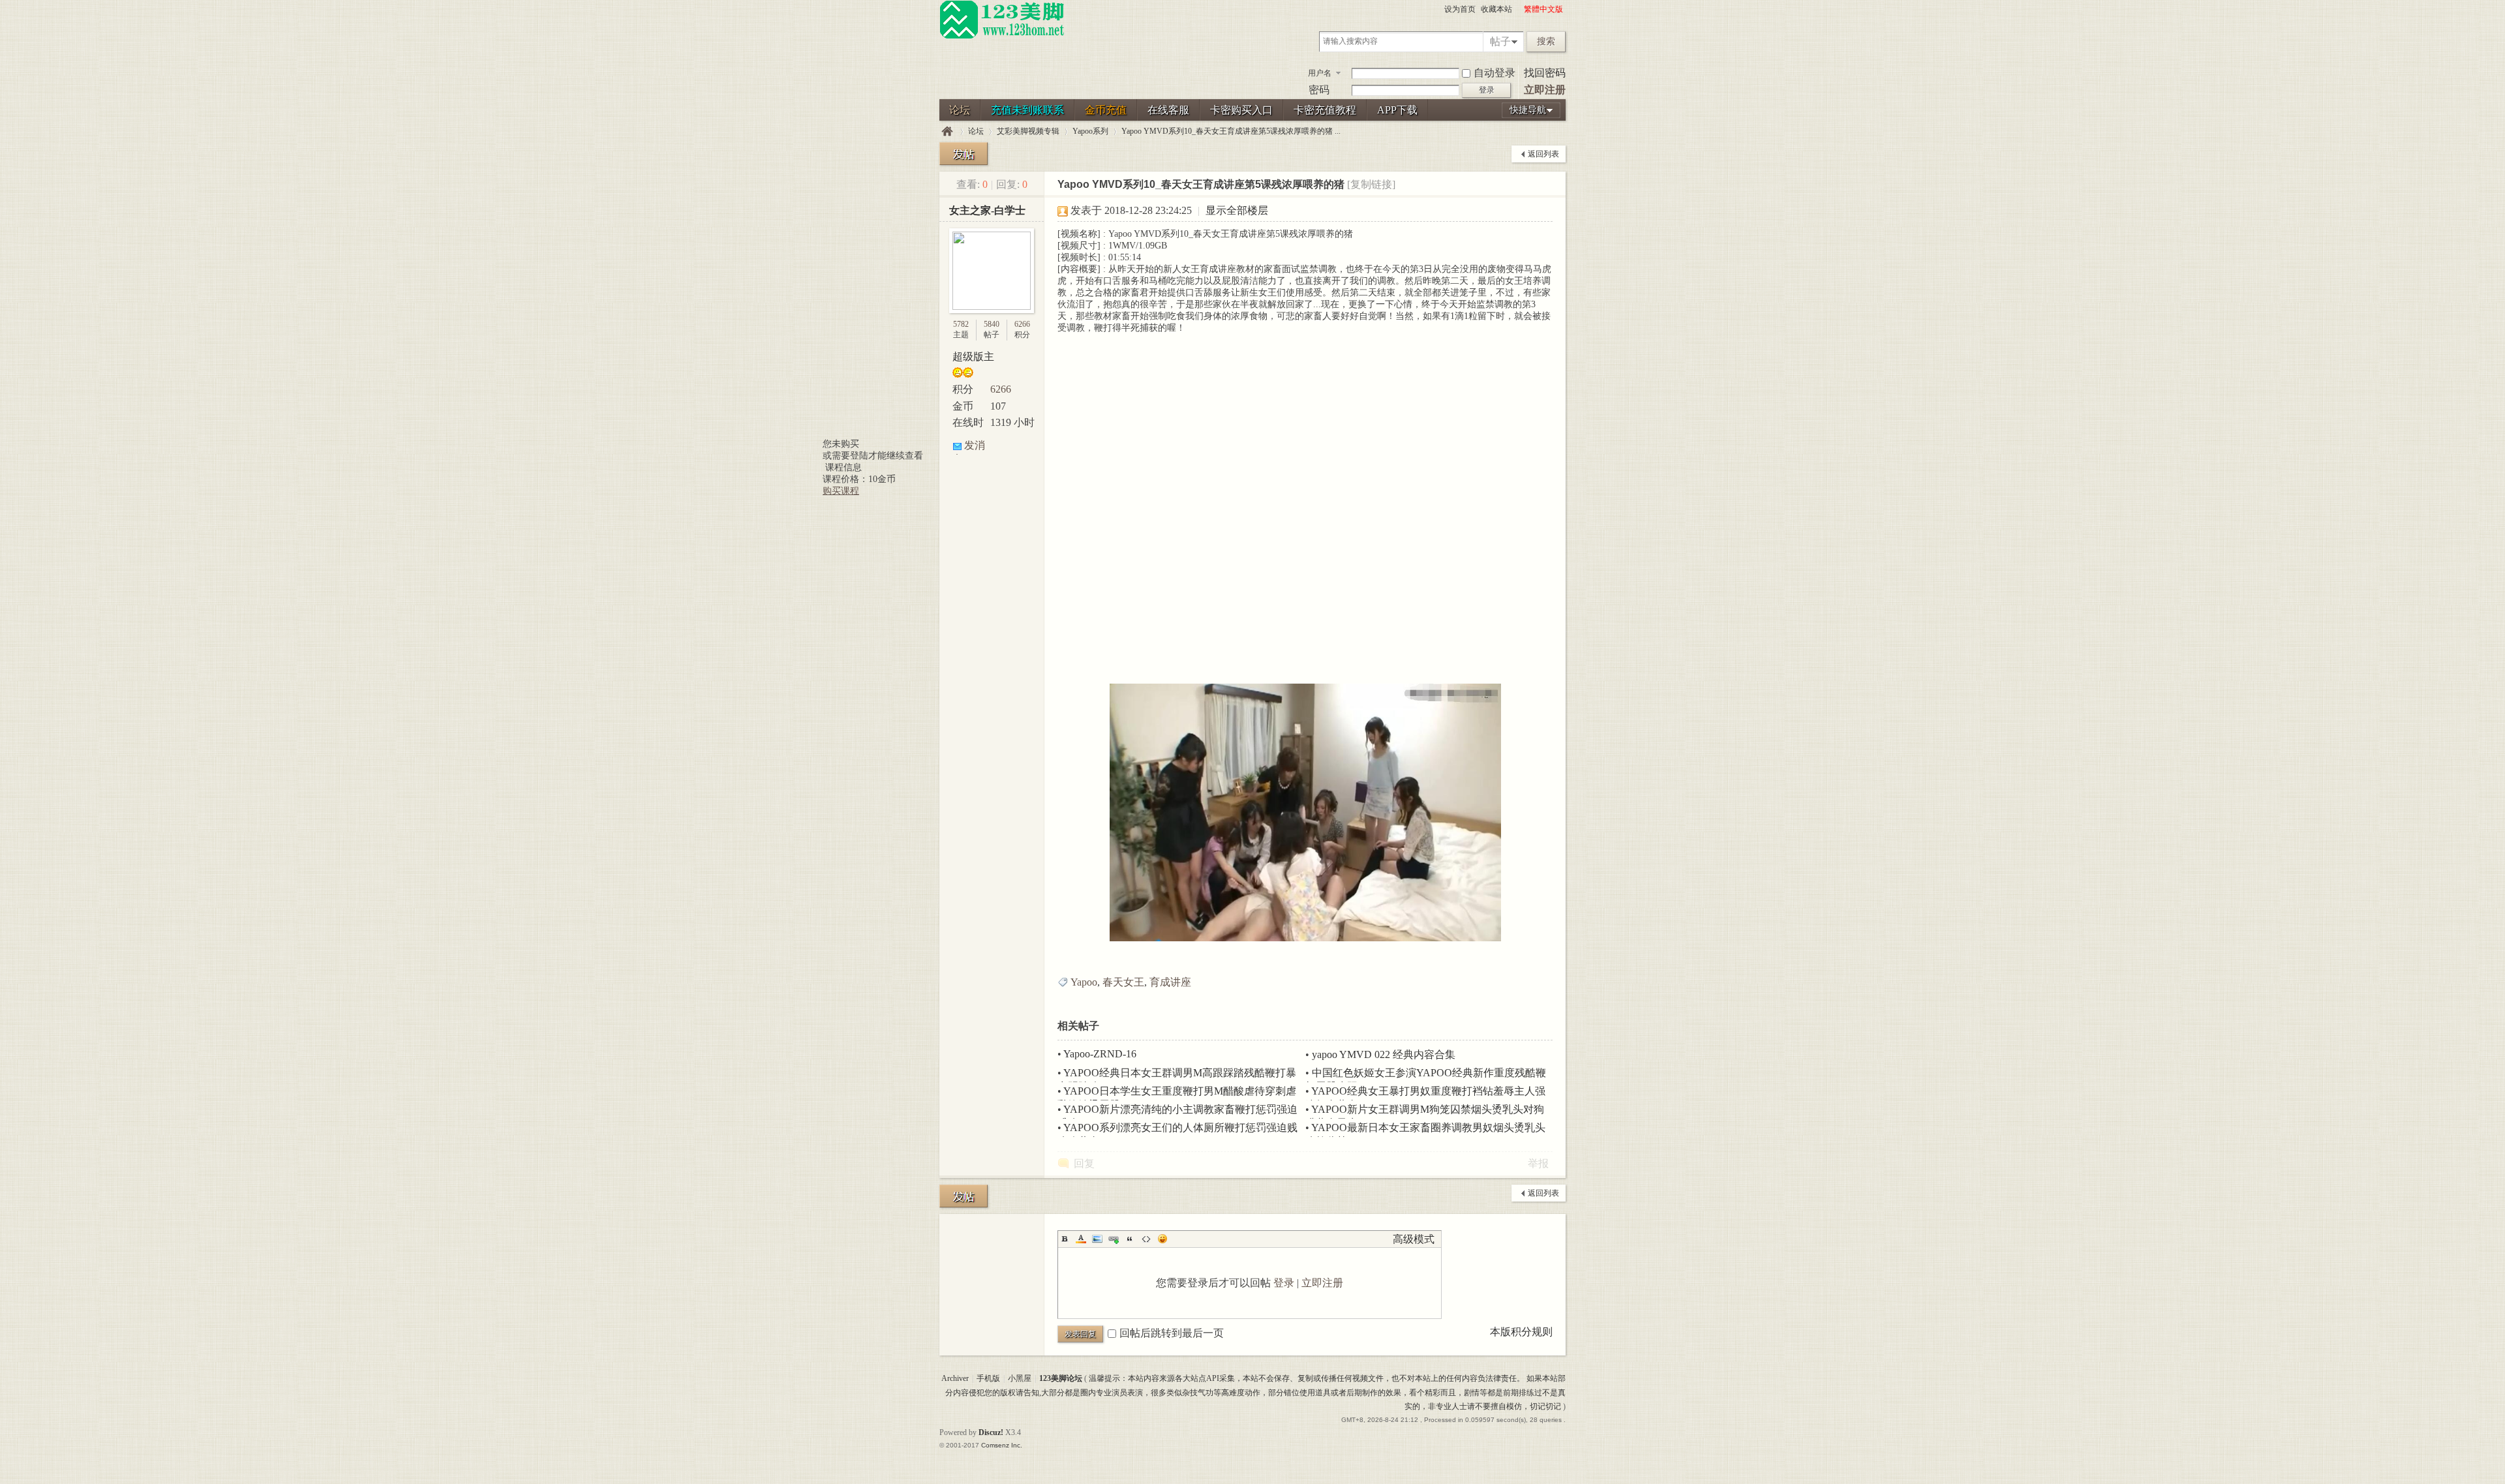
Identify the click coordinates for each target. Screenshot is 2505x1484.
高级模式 (1414, 1239)
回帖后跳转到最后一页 (1172, 1333)
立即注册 (1545, 90)
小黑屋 (1020, 1378)
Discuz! (991, 1432)
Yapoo (1084, 982)
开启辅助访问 (1518, 9)
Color (1081, 1239)
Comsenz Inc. (1002, 1445)
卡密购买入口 (1241, 110)
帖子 (1500, 41)
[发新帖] (964, 154)
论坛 (960, 110)
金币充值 (1106, 110)
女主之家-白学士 (987, 210)
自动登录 (1495, 73)
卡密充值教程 (1325, 110)
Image (1097, 1239)
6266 (1022, 324)
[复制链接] (1371, 184)
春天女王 (1123, 982)
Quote (1130, 1239)
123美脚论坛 (947, 131)
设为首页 (1460, 9)
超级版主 (973, 356)
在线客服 (1168, 110)
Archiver (955, 1378)
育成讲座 (1170, 982)
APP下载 (1397, 110)
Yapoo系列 (1090, 131)
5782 (961, 324)
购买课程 (841, 491)
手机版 (988, 1378)
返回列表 (1543, 154)
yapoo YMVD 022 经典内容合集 (1384, 1054)
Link (1114, 1239)
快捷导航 (1528, 110)
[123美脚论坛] (1002, 37)
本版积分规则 (1521, 1332)
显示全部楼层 (1237, 210)
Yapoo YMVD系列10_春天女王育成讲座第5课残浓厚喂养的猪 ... (1231, 131)
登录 (1284, 1283)
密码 (1319, 90)
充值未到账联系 (1027, 110)
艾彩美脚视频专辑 (1028, 131)
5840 (992, 324)
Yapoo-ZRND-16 (1100, 1054)
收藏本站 (1496, 9)
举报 (1538, 1163)
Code (1146, 1239)
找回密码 (1545, 73)
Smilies (1162, 1239)
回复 (1084, 1163)
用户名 (1320, 73)
